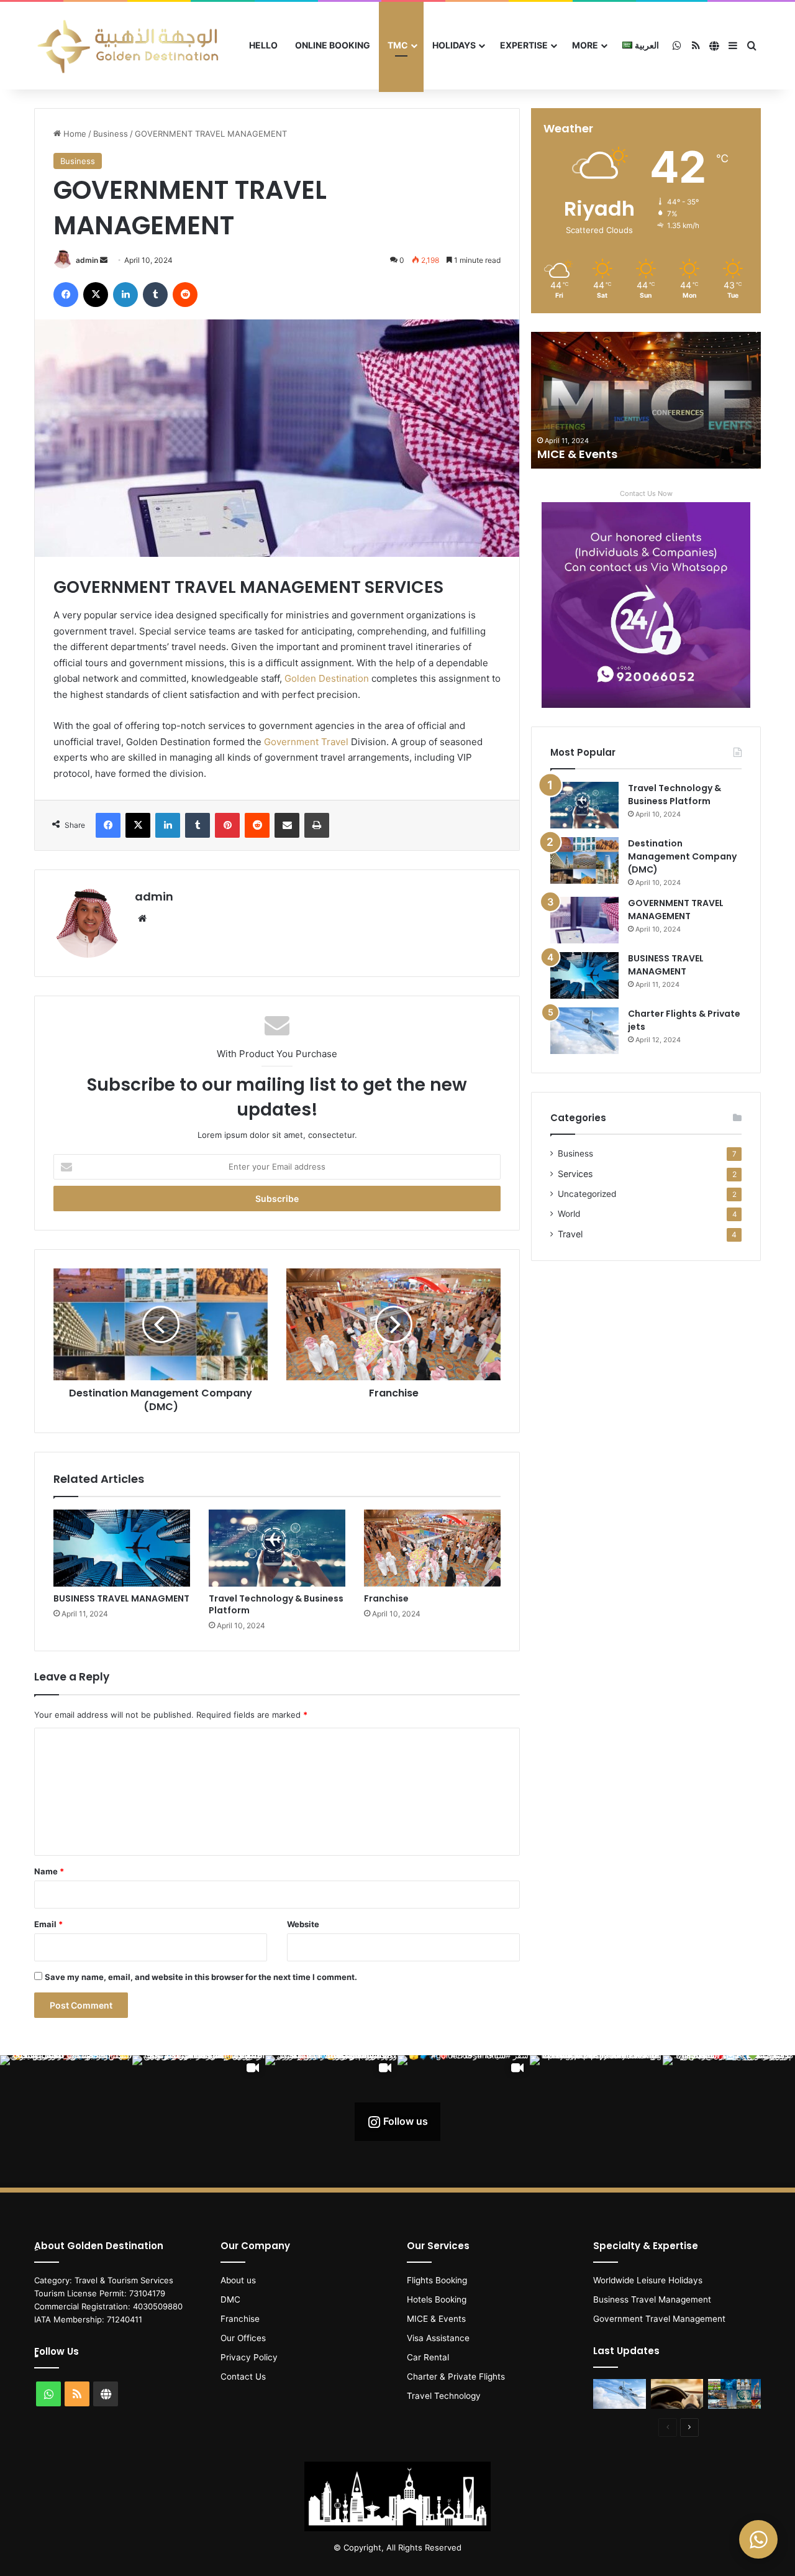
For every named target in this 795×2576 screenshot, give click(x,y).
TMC (398, 45)
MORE (585, 45)
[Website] (142, 919)
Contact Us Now (646, 493)
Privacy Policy (249, 2357)
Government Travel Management (659, 2319)
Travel (570, 1234)
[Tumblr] (155, 295)
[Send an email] (104, 260)
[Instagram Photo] (66, 2121)
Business (111, 134)
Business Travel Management (652, 2299)
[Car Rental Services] (677, 2394)
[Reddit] (185, 295)
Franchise (386, 1598)
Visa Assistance (438, 2338)
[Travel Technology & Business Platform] (277, 1548)
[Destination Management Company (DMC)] (584, 860)
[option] (646, 400)
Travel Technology (444, 2396)
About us (238, 2280)
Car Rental (428, 2357)
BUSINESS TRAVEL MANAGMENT (121, 1598)
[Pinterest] (227, 825)
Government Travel (305, 742)
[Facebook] (66, 295)
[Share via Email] (287, 825)
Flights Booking (437, 2280)
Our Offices (243, 2338)
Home (74, 134)
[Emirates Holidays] (734, 2394)
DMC (230, 2299)
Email (48, 1924)
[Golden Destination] (127, 46)
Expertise (524, 45)
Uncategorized (587, 1194)
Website (303, 1924)
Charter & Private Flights (456, 2377)
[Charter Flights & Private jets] (584, 1031)
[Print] (317, 825)
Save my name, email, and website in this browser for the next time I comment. (201, 1977)
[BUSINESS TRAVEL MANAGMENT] (122, 1548)
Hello (263, 45)
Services (575, 1174)
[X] (96, 295)
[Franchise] (432, 1548)
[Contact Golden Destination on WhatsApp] (758, 2539)
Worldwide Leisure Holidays (648, 2280)
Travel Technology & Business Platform (276, 1604)
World (569, 1214)
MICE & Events (577, 454)
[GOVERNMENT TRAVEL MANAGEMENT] (584, 920)
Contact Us (243, 2377)
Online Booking (333, 45)
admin (87, 260)
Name (49, 1871)
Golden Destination (327, 678)
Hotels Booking (437, 2299)
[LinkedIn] (125, 295)
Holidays (454, 45)
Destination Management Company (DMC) (682, 856)
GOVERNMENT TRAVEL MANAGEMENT (676, 910)
